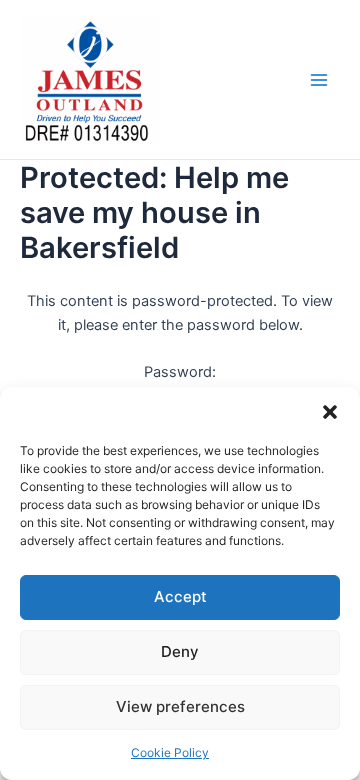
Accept (180, 596)
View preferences (180, 706)
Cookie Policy (170, 752)
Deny (180, 651)
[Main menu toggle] (319, 80)
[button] (330, 412)
